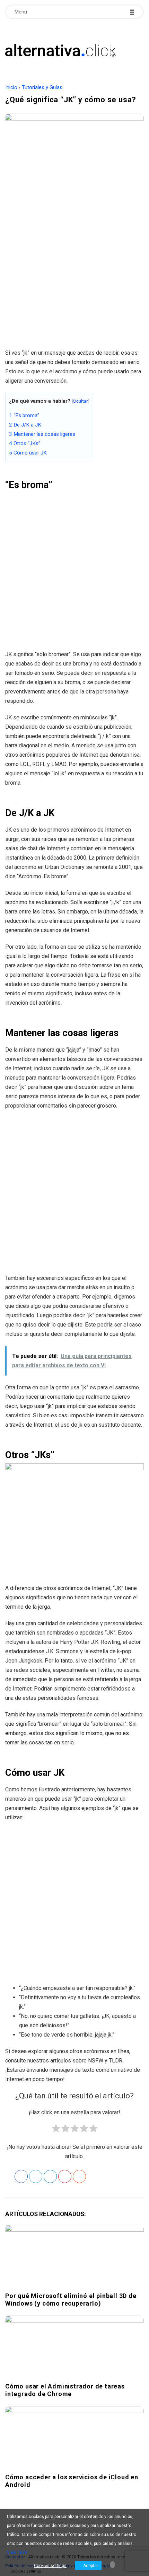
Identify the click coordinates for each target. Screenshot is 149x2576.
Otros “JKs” (25, 443)
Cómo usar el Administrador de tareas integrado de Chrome (65, 2390)
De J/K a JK (25, 425)
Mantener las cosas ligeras (42, 434)
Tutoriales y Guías (42, 87)
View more (17, 2553)
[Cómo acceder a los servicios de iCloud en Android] (74, 2438)
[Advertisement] (74, 266)
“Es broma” (24, 415)
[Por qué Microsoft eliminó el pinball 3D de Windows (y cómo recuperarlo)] (74, 2257)
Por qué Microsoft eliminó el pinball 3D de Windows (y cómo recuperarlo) (71, 2300)
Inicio (11, 87)
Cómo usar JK (28, 453)
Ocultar (80, 401)
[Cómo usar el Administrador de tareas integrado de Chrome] (74, 2348)
